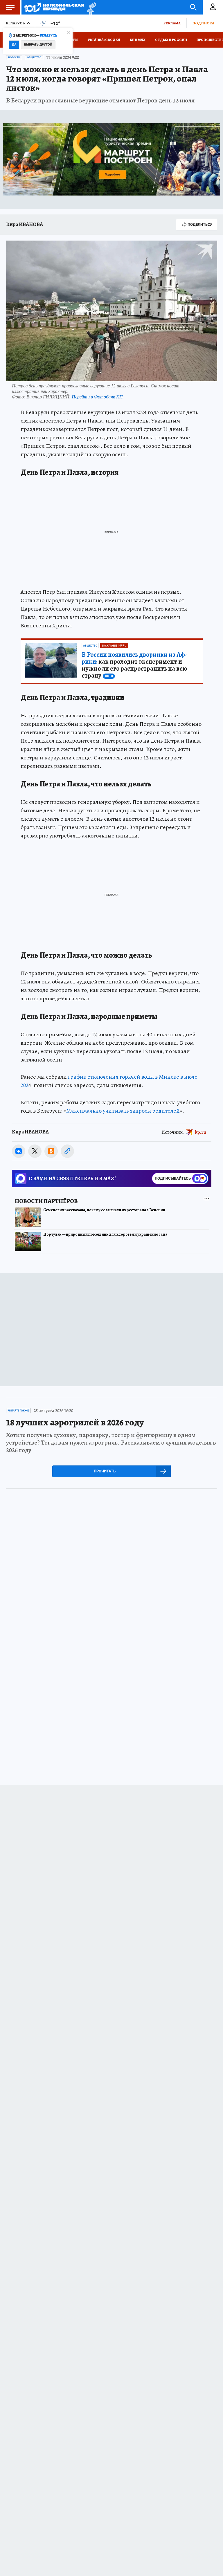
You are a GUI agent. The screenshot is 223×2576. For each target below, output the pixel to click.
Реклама (172, 23)
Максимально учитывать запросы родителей (123, 1111)
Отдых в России (171, 40)
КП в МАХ (138, 40)
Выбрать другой (38, 45)
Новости (14, 57)
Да (14, 45)
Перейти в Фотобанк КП (97, 397)
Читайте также (18, 1411)
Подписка (203, 23)
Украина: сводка (104, 40)
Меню (10, 7)
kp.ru (201, 1132)
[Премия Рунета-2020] (90, 7)
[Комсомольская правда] (54, 7)
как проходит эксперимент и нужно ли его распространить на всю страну (134, 665)
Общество (34, 57)
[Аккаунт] (213, 7)
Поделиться (200, 224)
